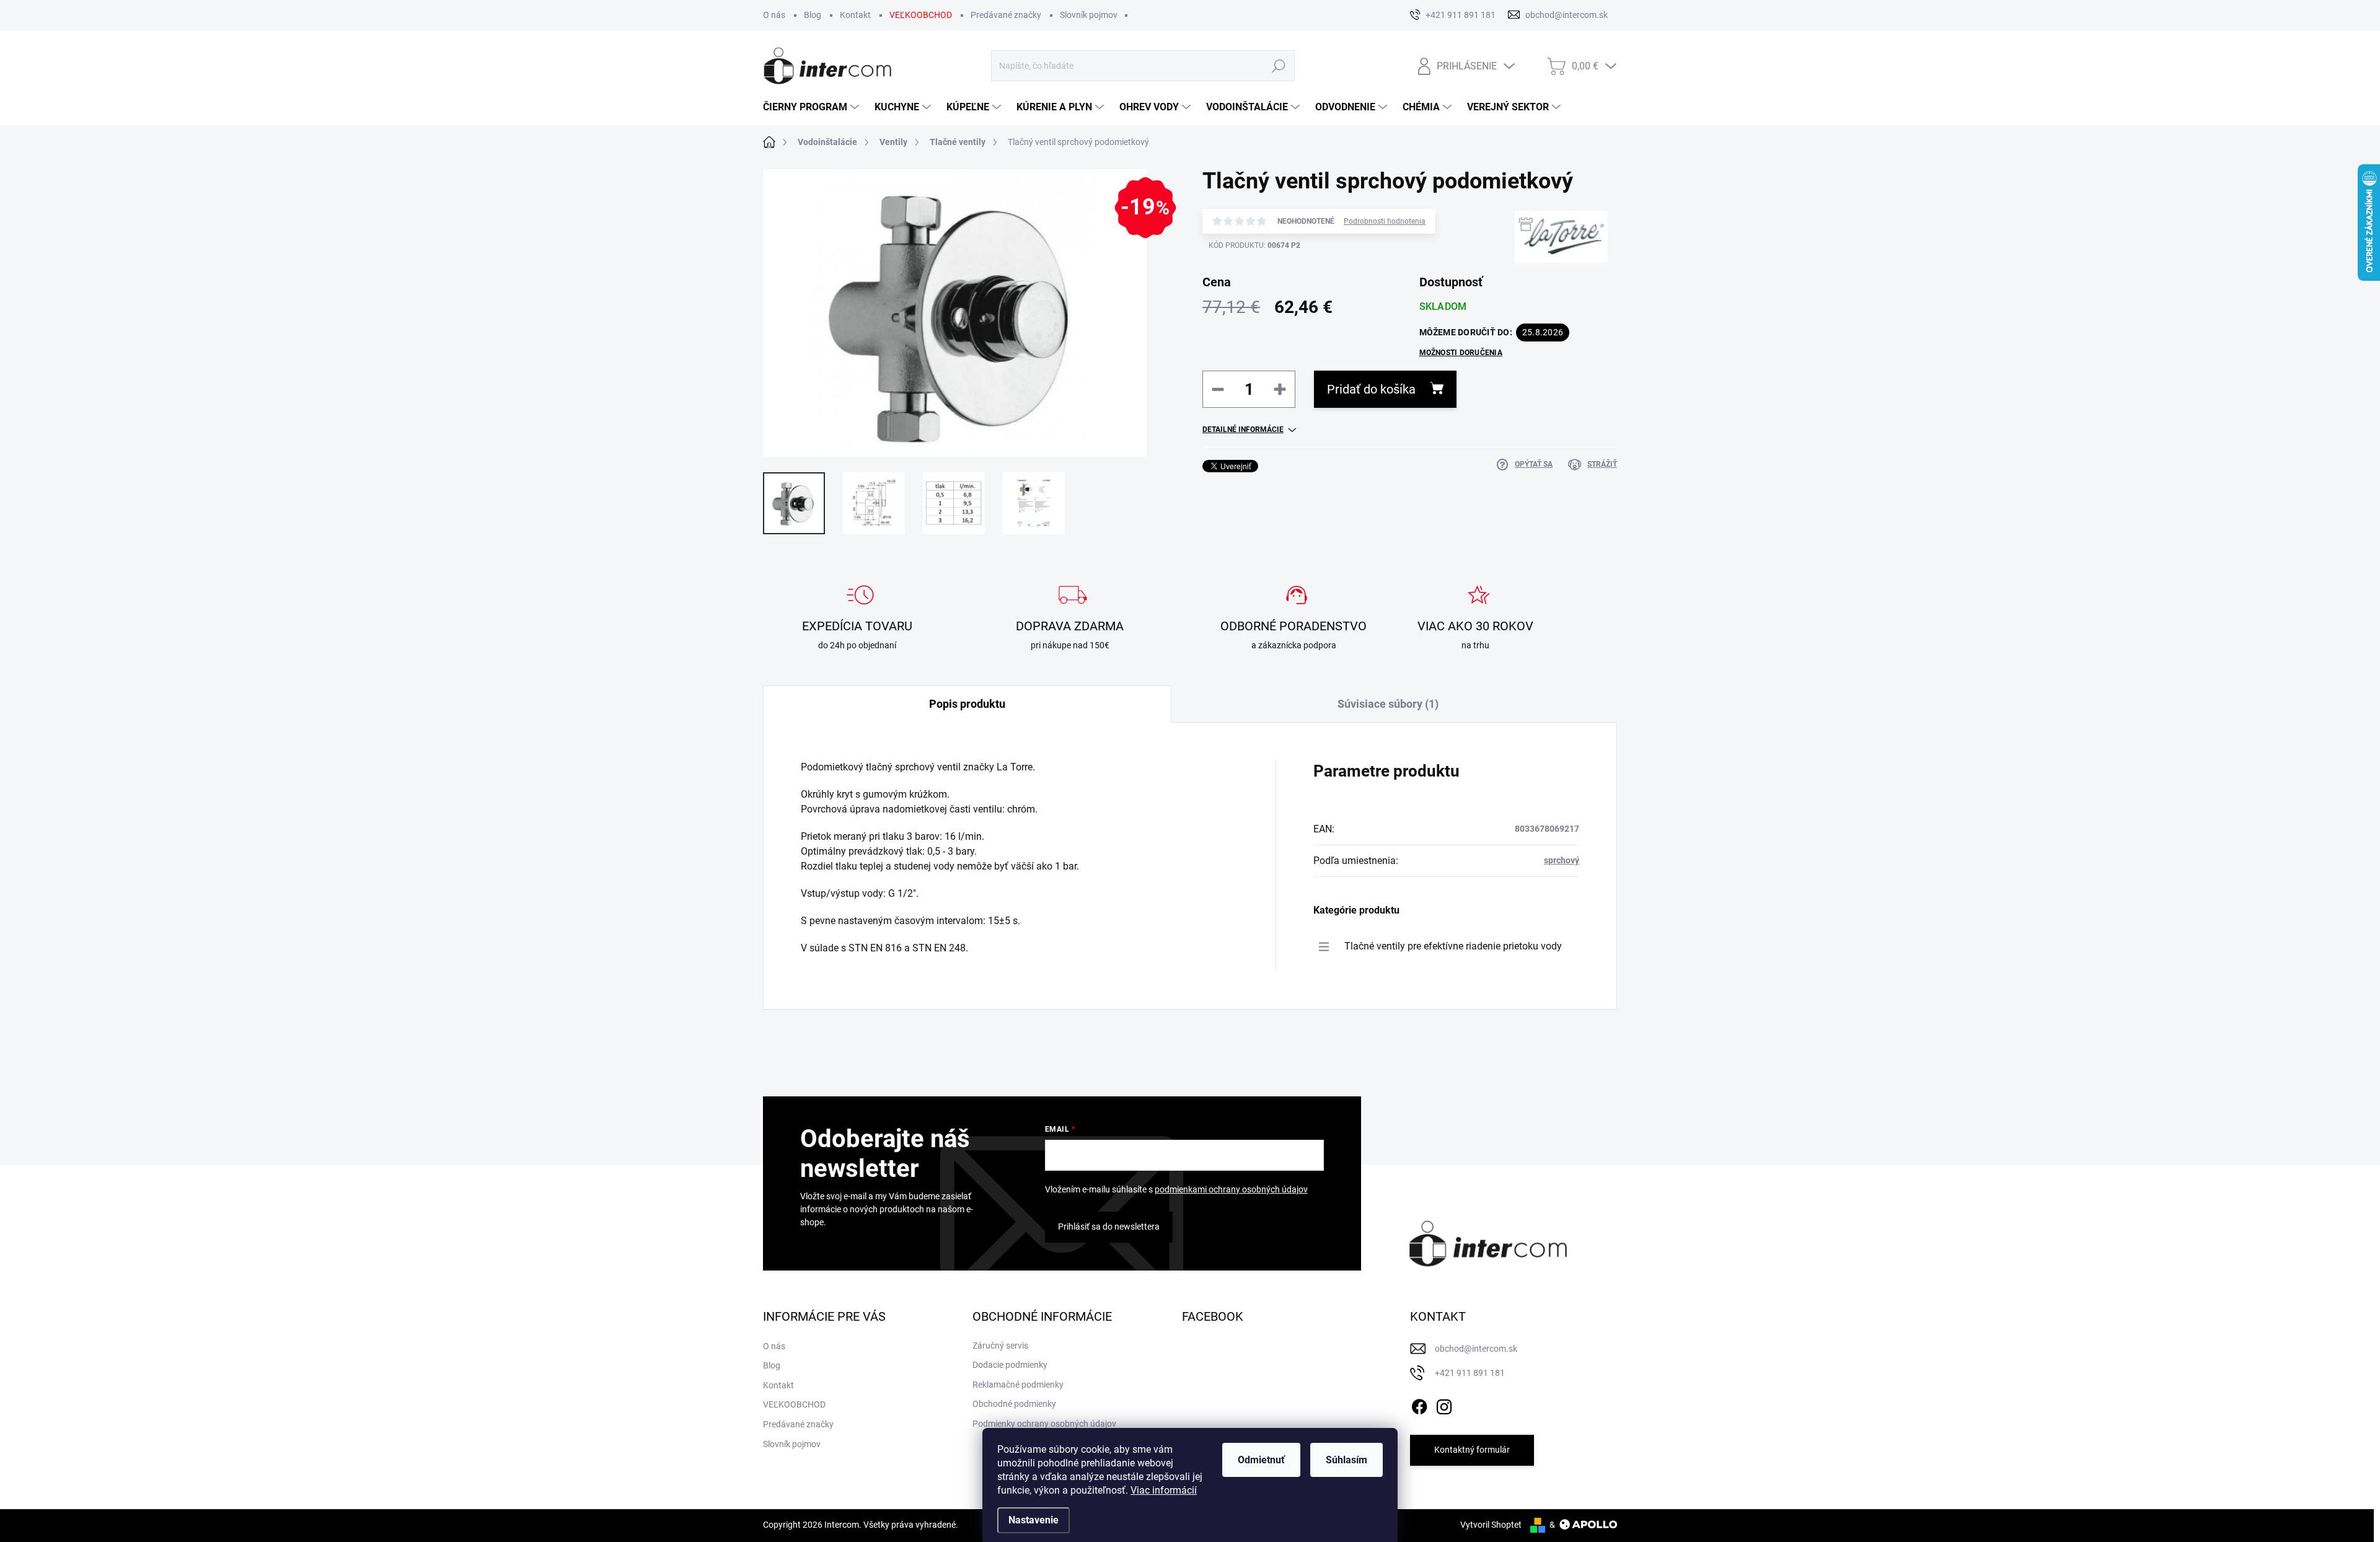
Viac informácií (1164, 1490)
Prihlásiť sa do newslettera (1109, 1227)
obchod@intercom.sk (1476, 1349)
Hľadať (1279, 66)
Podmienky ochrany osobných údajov (1044, 1424)
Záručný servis (1000, 1346)
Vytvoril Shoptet (1491, 1525)
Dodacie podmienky (1010, 1365)
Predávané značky (1006, 15)
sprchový (1562, 860)
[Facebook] (1419, 1404)
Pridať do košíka (1371, 389)
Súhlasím (1346, 1460)
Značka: (1549, 281)
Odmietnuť (1261, 1460)
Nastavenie (1034, 1520)
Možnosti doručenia (1461, 353)
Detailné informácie (1243, 430)
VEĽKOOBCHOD (921, 15)
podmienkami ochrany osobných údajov (1231, 1189)
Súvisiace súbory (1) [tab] (1388, 704)
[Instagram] (1444, 1404)
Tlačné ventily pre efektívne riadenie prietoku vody (1453, 946)
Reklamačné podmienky (1018, 1385)
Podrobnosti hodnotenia (1385, 221)
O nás (774, 15)
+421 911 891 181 (1470, 1373)
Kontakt (855, 15)
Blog (813, 15)
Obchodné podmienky (1014, 1404)
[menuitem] (813, 107)
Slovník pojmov (1089, 15)
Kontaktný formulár (1472, 1450)
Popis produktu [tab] (967, 704)
